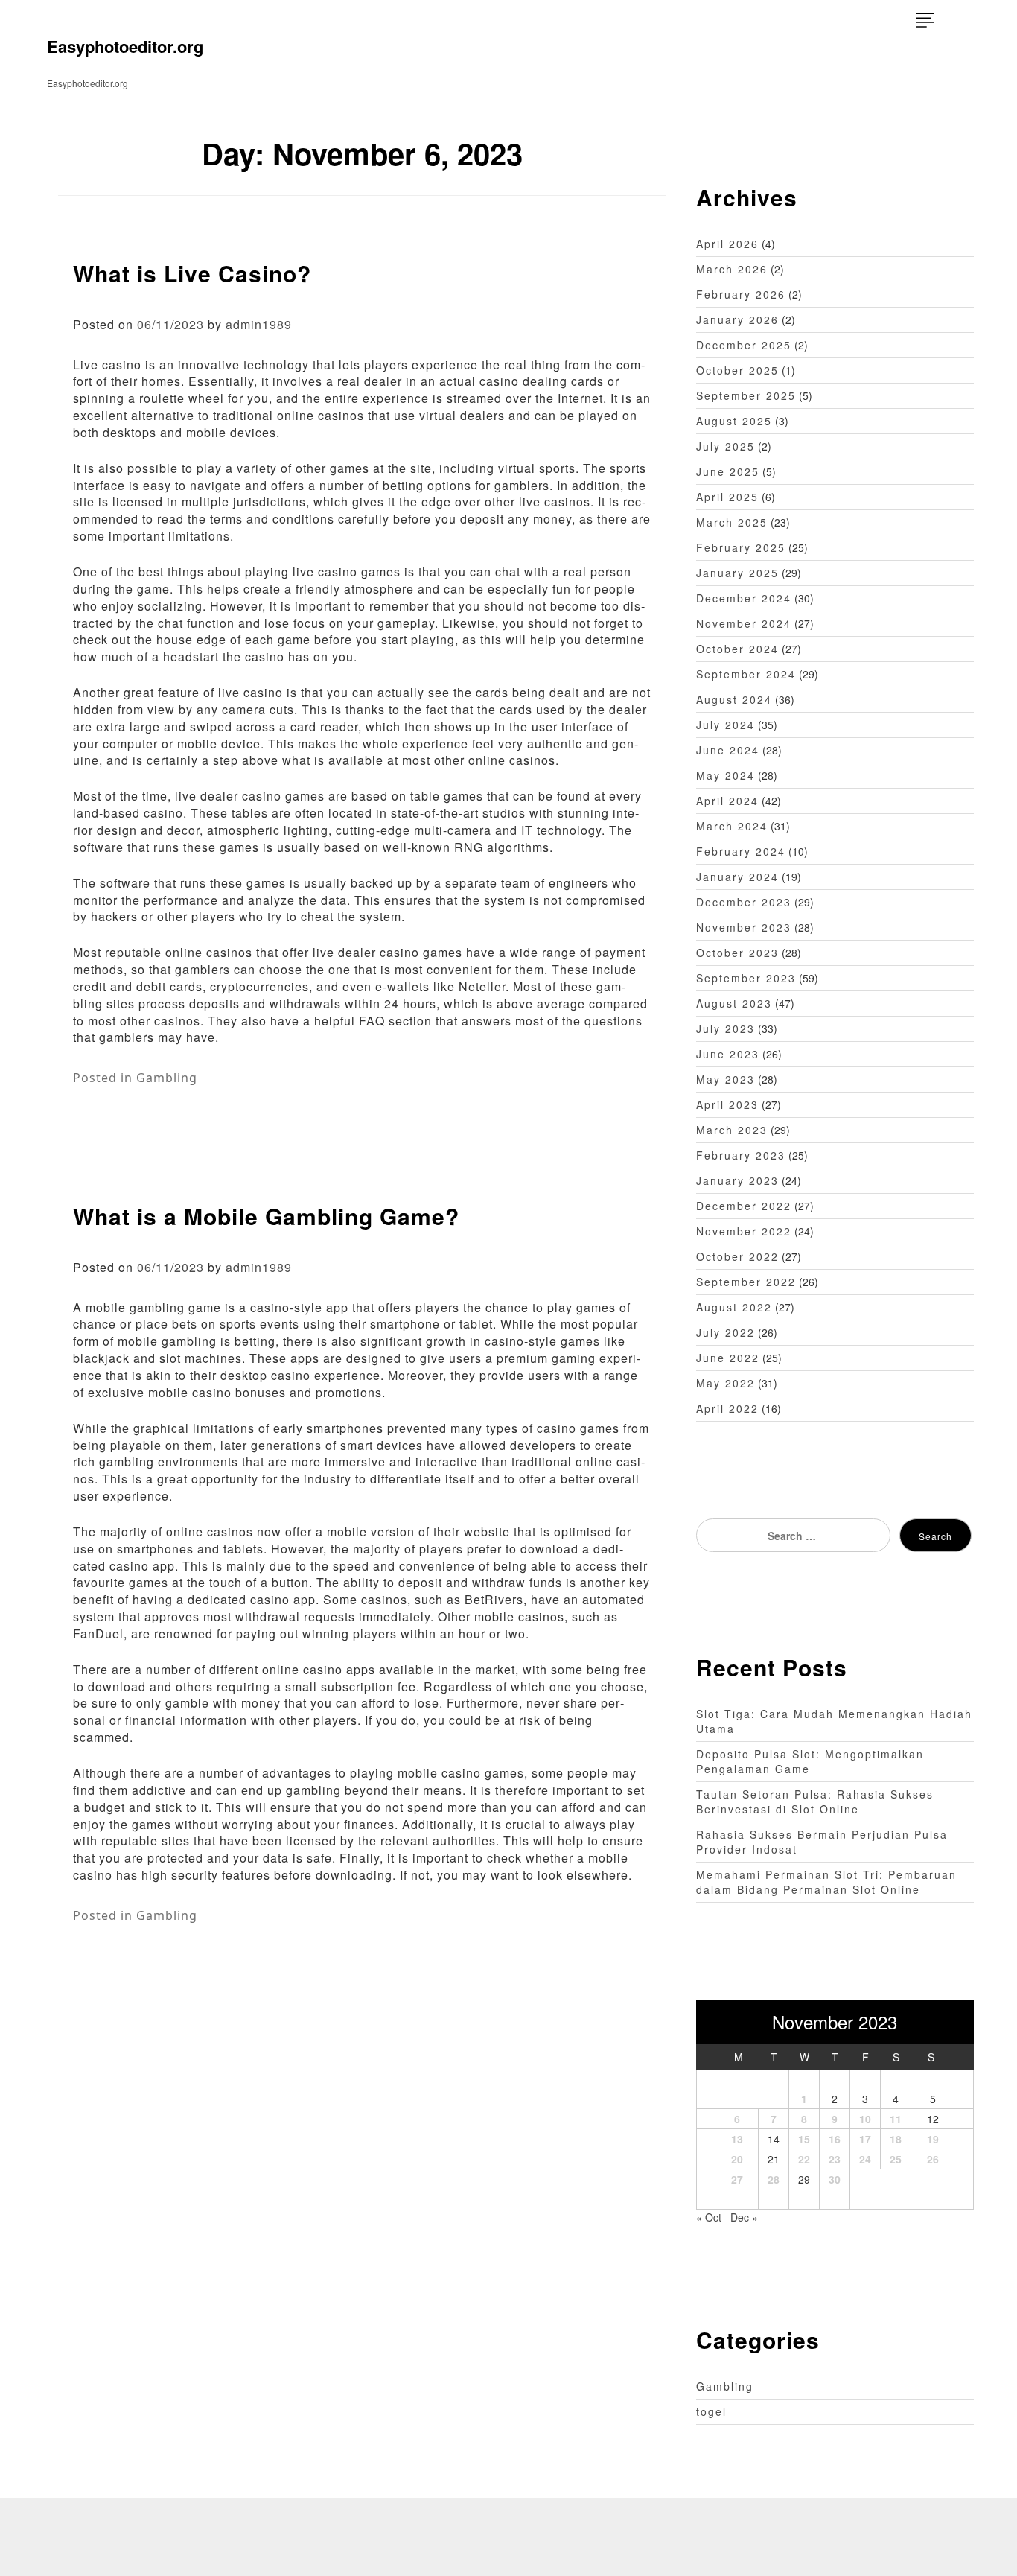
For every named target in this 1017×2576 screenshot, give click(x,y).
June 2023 (728, 1054)
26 (933, 2159)
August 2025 (734, 421)
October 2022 (737, 1256)
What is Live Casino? (192, 273)
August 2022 (734, 1307)
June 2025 (728, 471)
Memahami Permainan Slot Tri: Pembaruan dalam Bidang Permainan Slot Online (826, 1882)
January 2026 (737, 319)
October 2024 (737, 649)
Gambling (167, 1078)
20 (737, 2159)
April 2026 (727, 244)
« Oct (709, 2217)
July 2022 (726, 1332)
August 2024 (734, 699)
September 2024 (746, 674)
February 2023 (741, 1155)
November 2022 (744, 1231)
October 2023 (737, 953)
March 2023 (732, 1130)
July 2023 (726, 1028)
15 (804, 2139)
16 (835, 2139)
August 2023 (734, 1003)
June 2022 (728, 1358)
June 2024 (728, 750)
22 (804, 2159)
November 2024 (744, 623)
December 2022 (744, 1206)
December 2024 (744, 598)
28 (774, 2179)
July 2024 (726, 725)
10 (865, 2119)
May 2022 (726, 1383)
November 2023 (744, 927)
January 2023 (737, 1180)
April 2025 (727, 497)
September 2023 (746, 978)
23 (835, 2159)
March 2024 (732, 826)
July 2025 (726, 446)
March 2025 (732, 522)
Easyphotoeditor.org (125, 46)
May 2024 (726, 775)
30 (835, 2179)
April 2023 (727, 1104)
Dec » (744, 2217)
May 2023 (726, 1079)
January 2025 (737, 573)
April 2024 (727, 801)
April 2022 (727, 1408)
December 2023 (744, 902)
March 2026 (732, 269)
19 (933, 2139)
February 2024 (741, 851)
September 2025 (746, 395)
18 (896, 2139)
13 (737, 2139)
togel (711, 2411)
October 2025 (737, 370)
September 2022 (746, 1282)
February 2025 (741, 547)
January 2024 (737, 877)
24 (865, 2159)
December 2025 (744, 345)
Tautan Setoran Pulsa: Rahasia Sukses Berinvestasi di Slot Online (815, 1801)
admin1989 (259, 324)
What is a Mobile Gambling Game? (266, 1216)
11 (896, 2119)
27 (737, 2179)
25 (896, 2159)
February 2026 (741, 294)
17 (865, 2139)
